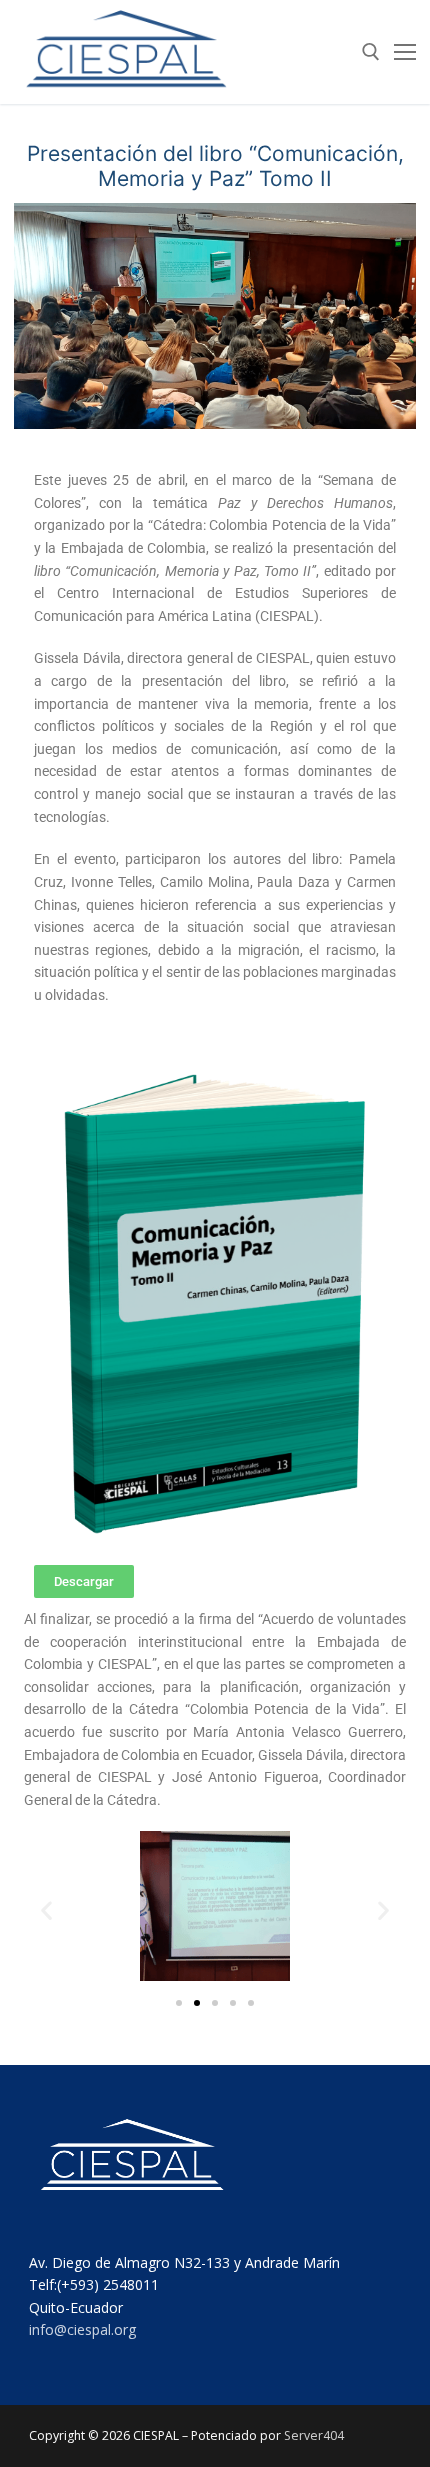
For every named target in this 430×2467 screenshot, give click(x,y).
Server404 (314, 2435)
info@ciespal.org (82, 2329)
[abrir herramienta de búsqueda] (371, 52)
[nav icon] (405, 52)
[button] (46, 1909)
